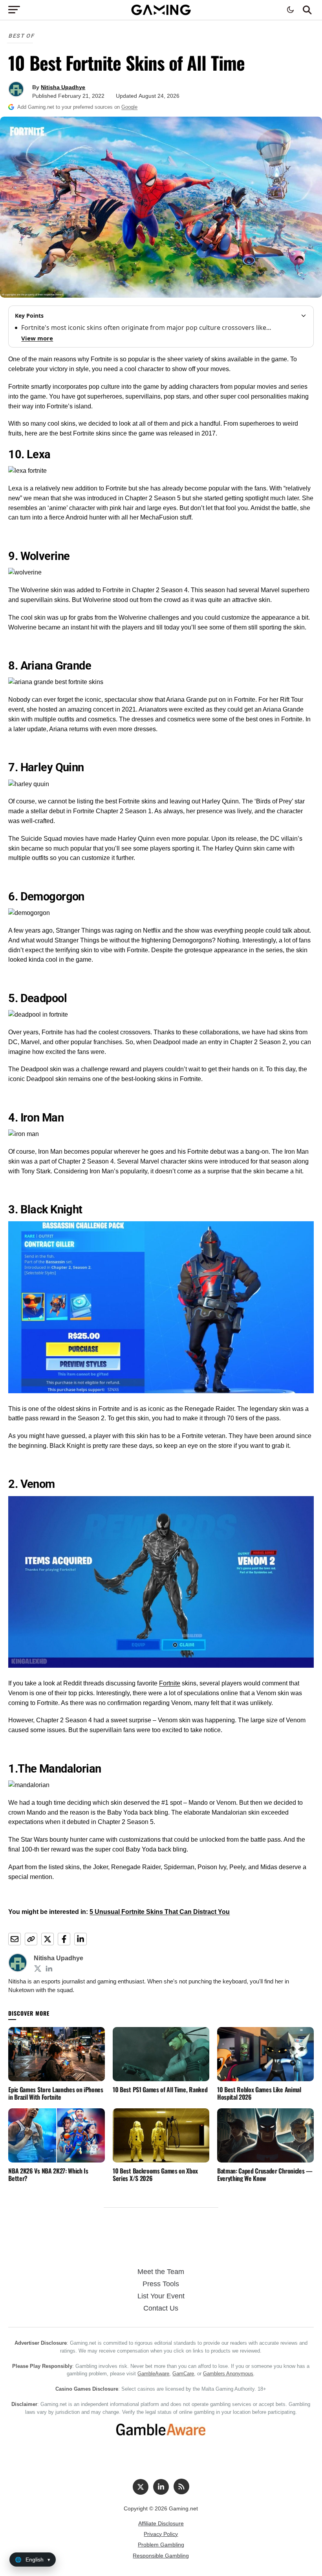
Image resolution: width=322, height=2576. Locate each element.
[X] (141, 2487)
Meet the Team (161, 2272)
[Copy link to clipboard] (31, 1939)
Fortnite (170, 1683)
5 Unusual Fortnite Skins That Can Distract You (160, 1912)
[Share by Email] (15, 1939)
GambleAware (153, 2374)
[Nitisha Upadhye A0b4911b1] (49, 1969)
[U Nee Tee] (38, 1969)
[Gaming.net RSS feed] (181, 2486)
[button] (307, 10)
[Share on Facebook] (64, 1939)
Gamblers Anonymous (228, 2374)
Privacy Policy (161, 2534)
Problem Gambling (161, 2545)
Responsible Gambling (161, 2556)
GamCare (183, 2374)
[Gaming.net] (161, 14)
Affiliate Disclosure (161, 2523)
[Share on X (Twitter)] (48, 1939)
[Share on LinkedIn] (80, 1939)
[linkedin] (161, 2487)
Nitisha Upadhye (63, 87)
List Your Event (161, 2296)
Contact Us (161, 2308)
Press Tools (161, 2284)
